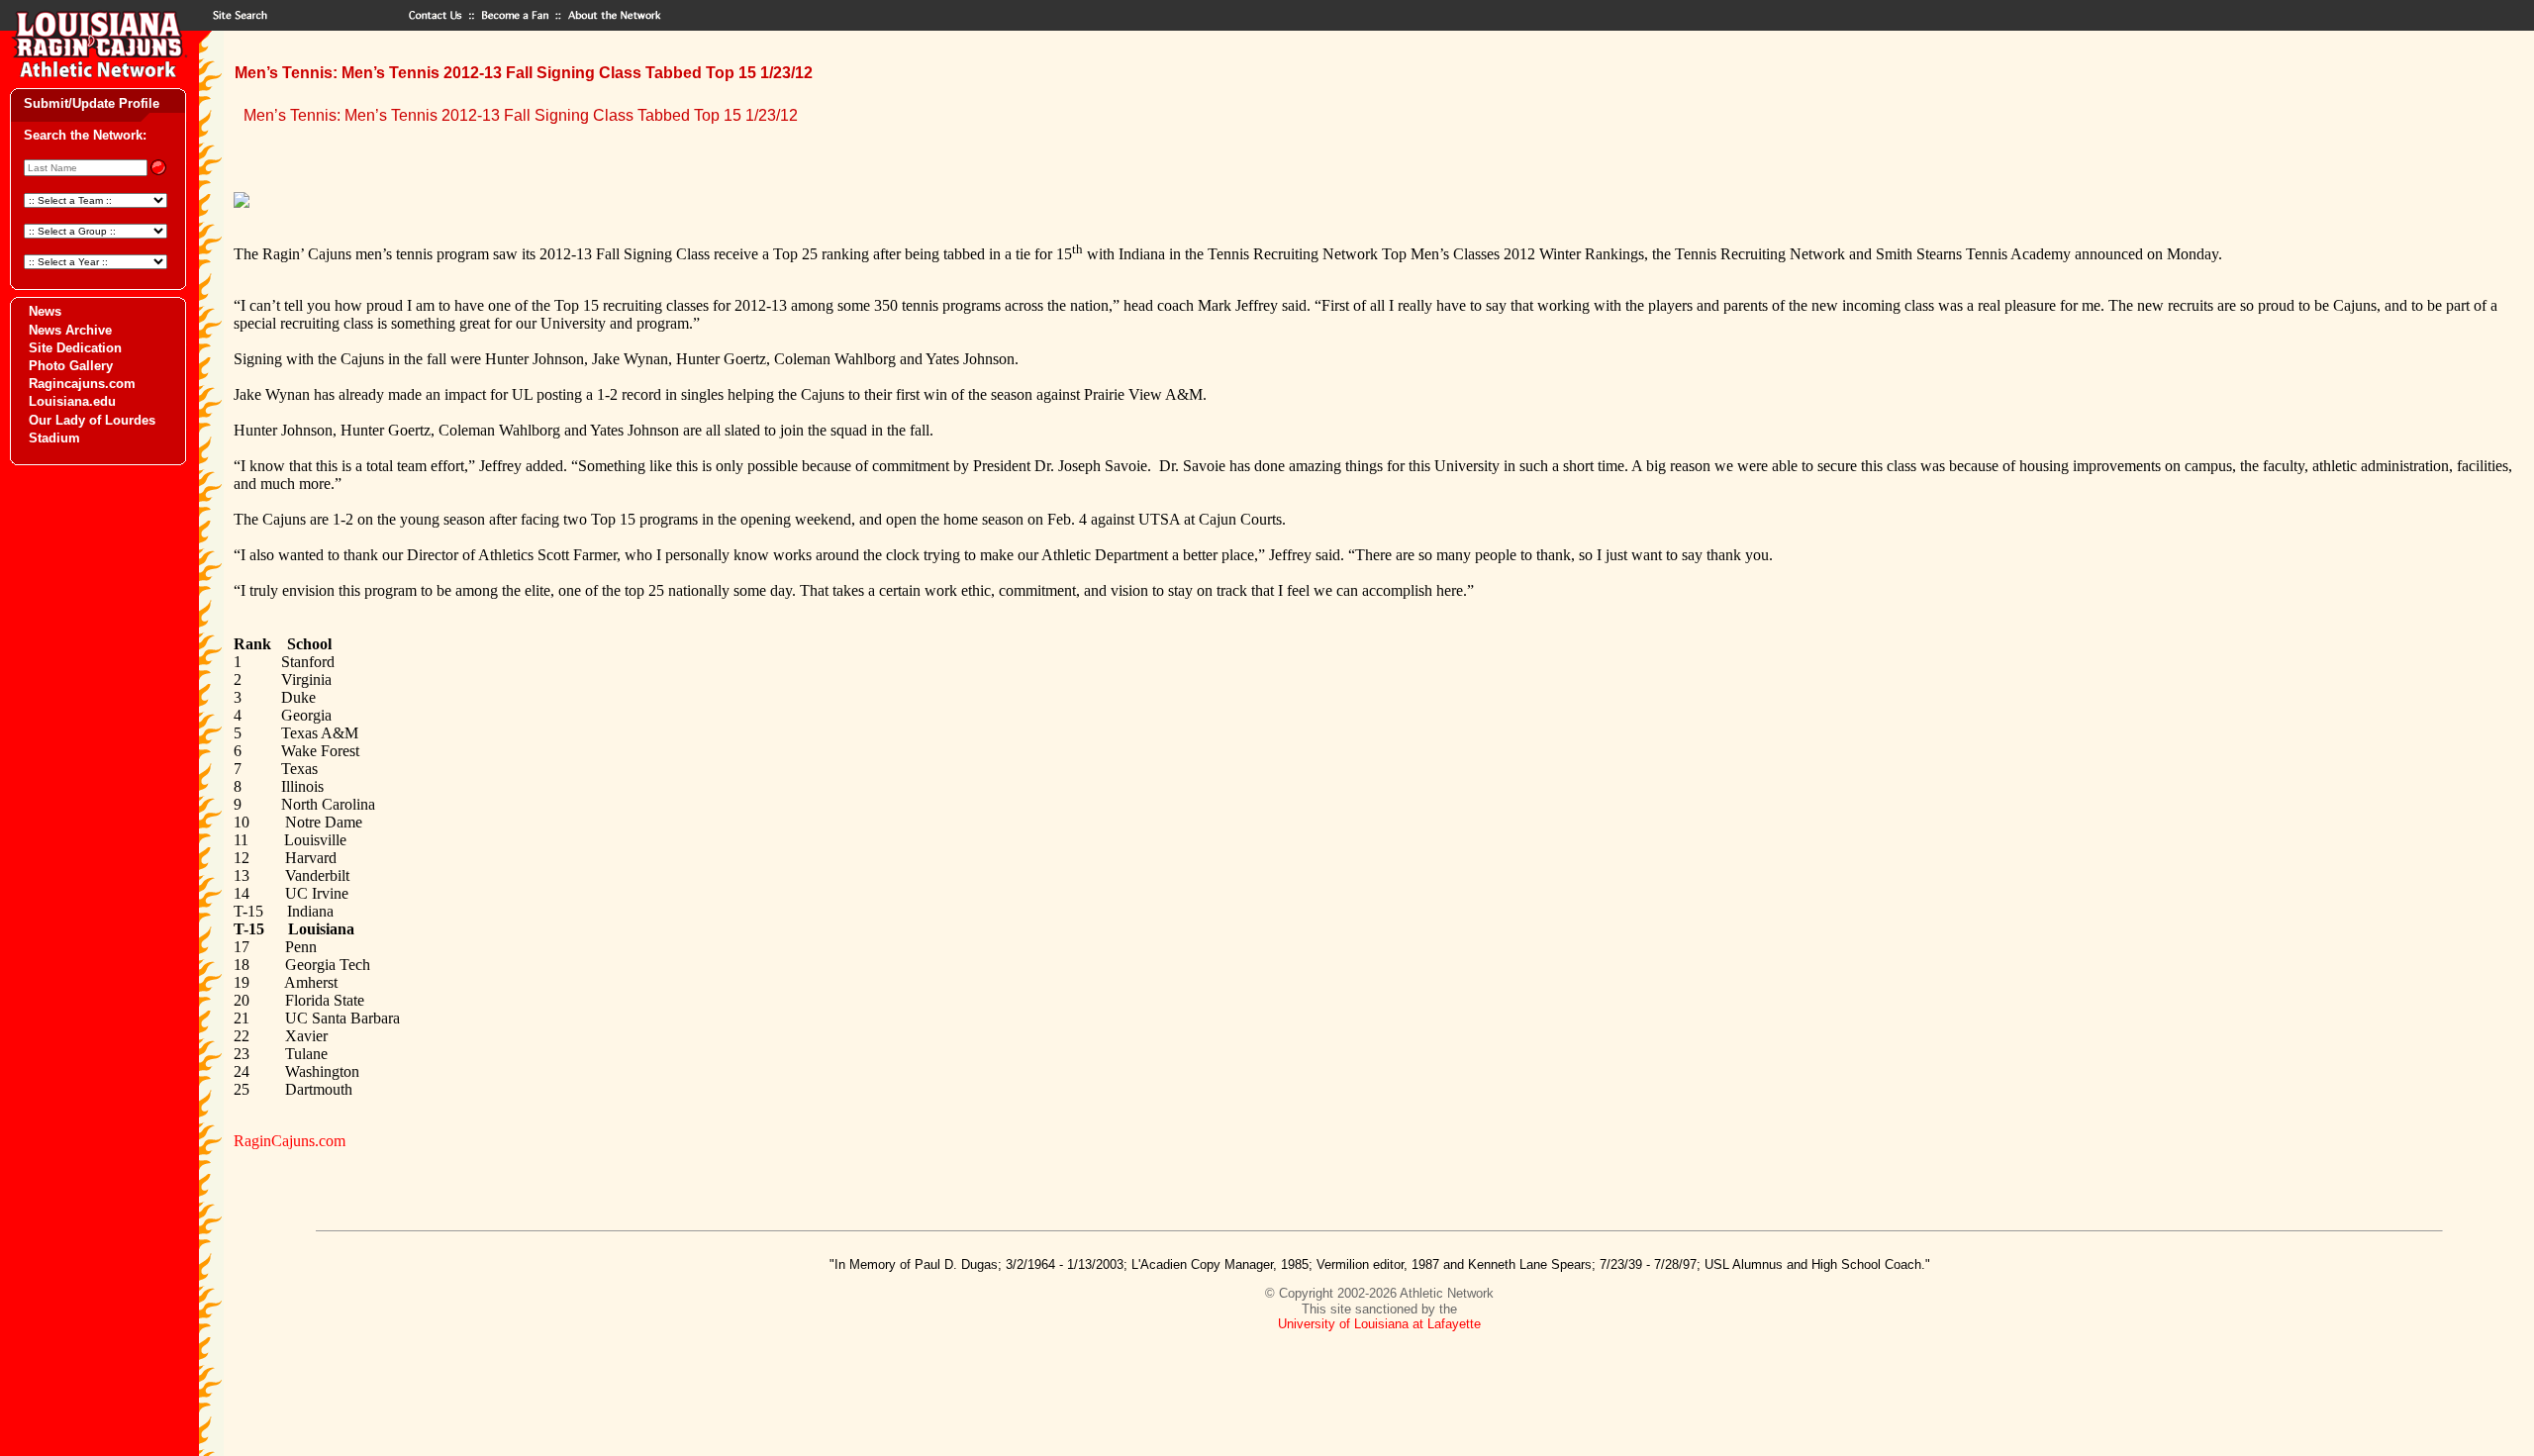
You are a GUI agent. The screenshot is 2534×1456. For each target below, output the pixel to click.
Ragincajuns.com (82, 384)
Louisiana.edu (72, 401)
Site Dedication (75, 348)
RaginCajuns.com (290, 1141)
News (45, 311)
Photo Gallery (71, 366)
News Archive (70, 330)
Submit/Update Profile (92, 103)
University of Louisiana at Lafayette (1379, 1324)
